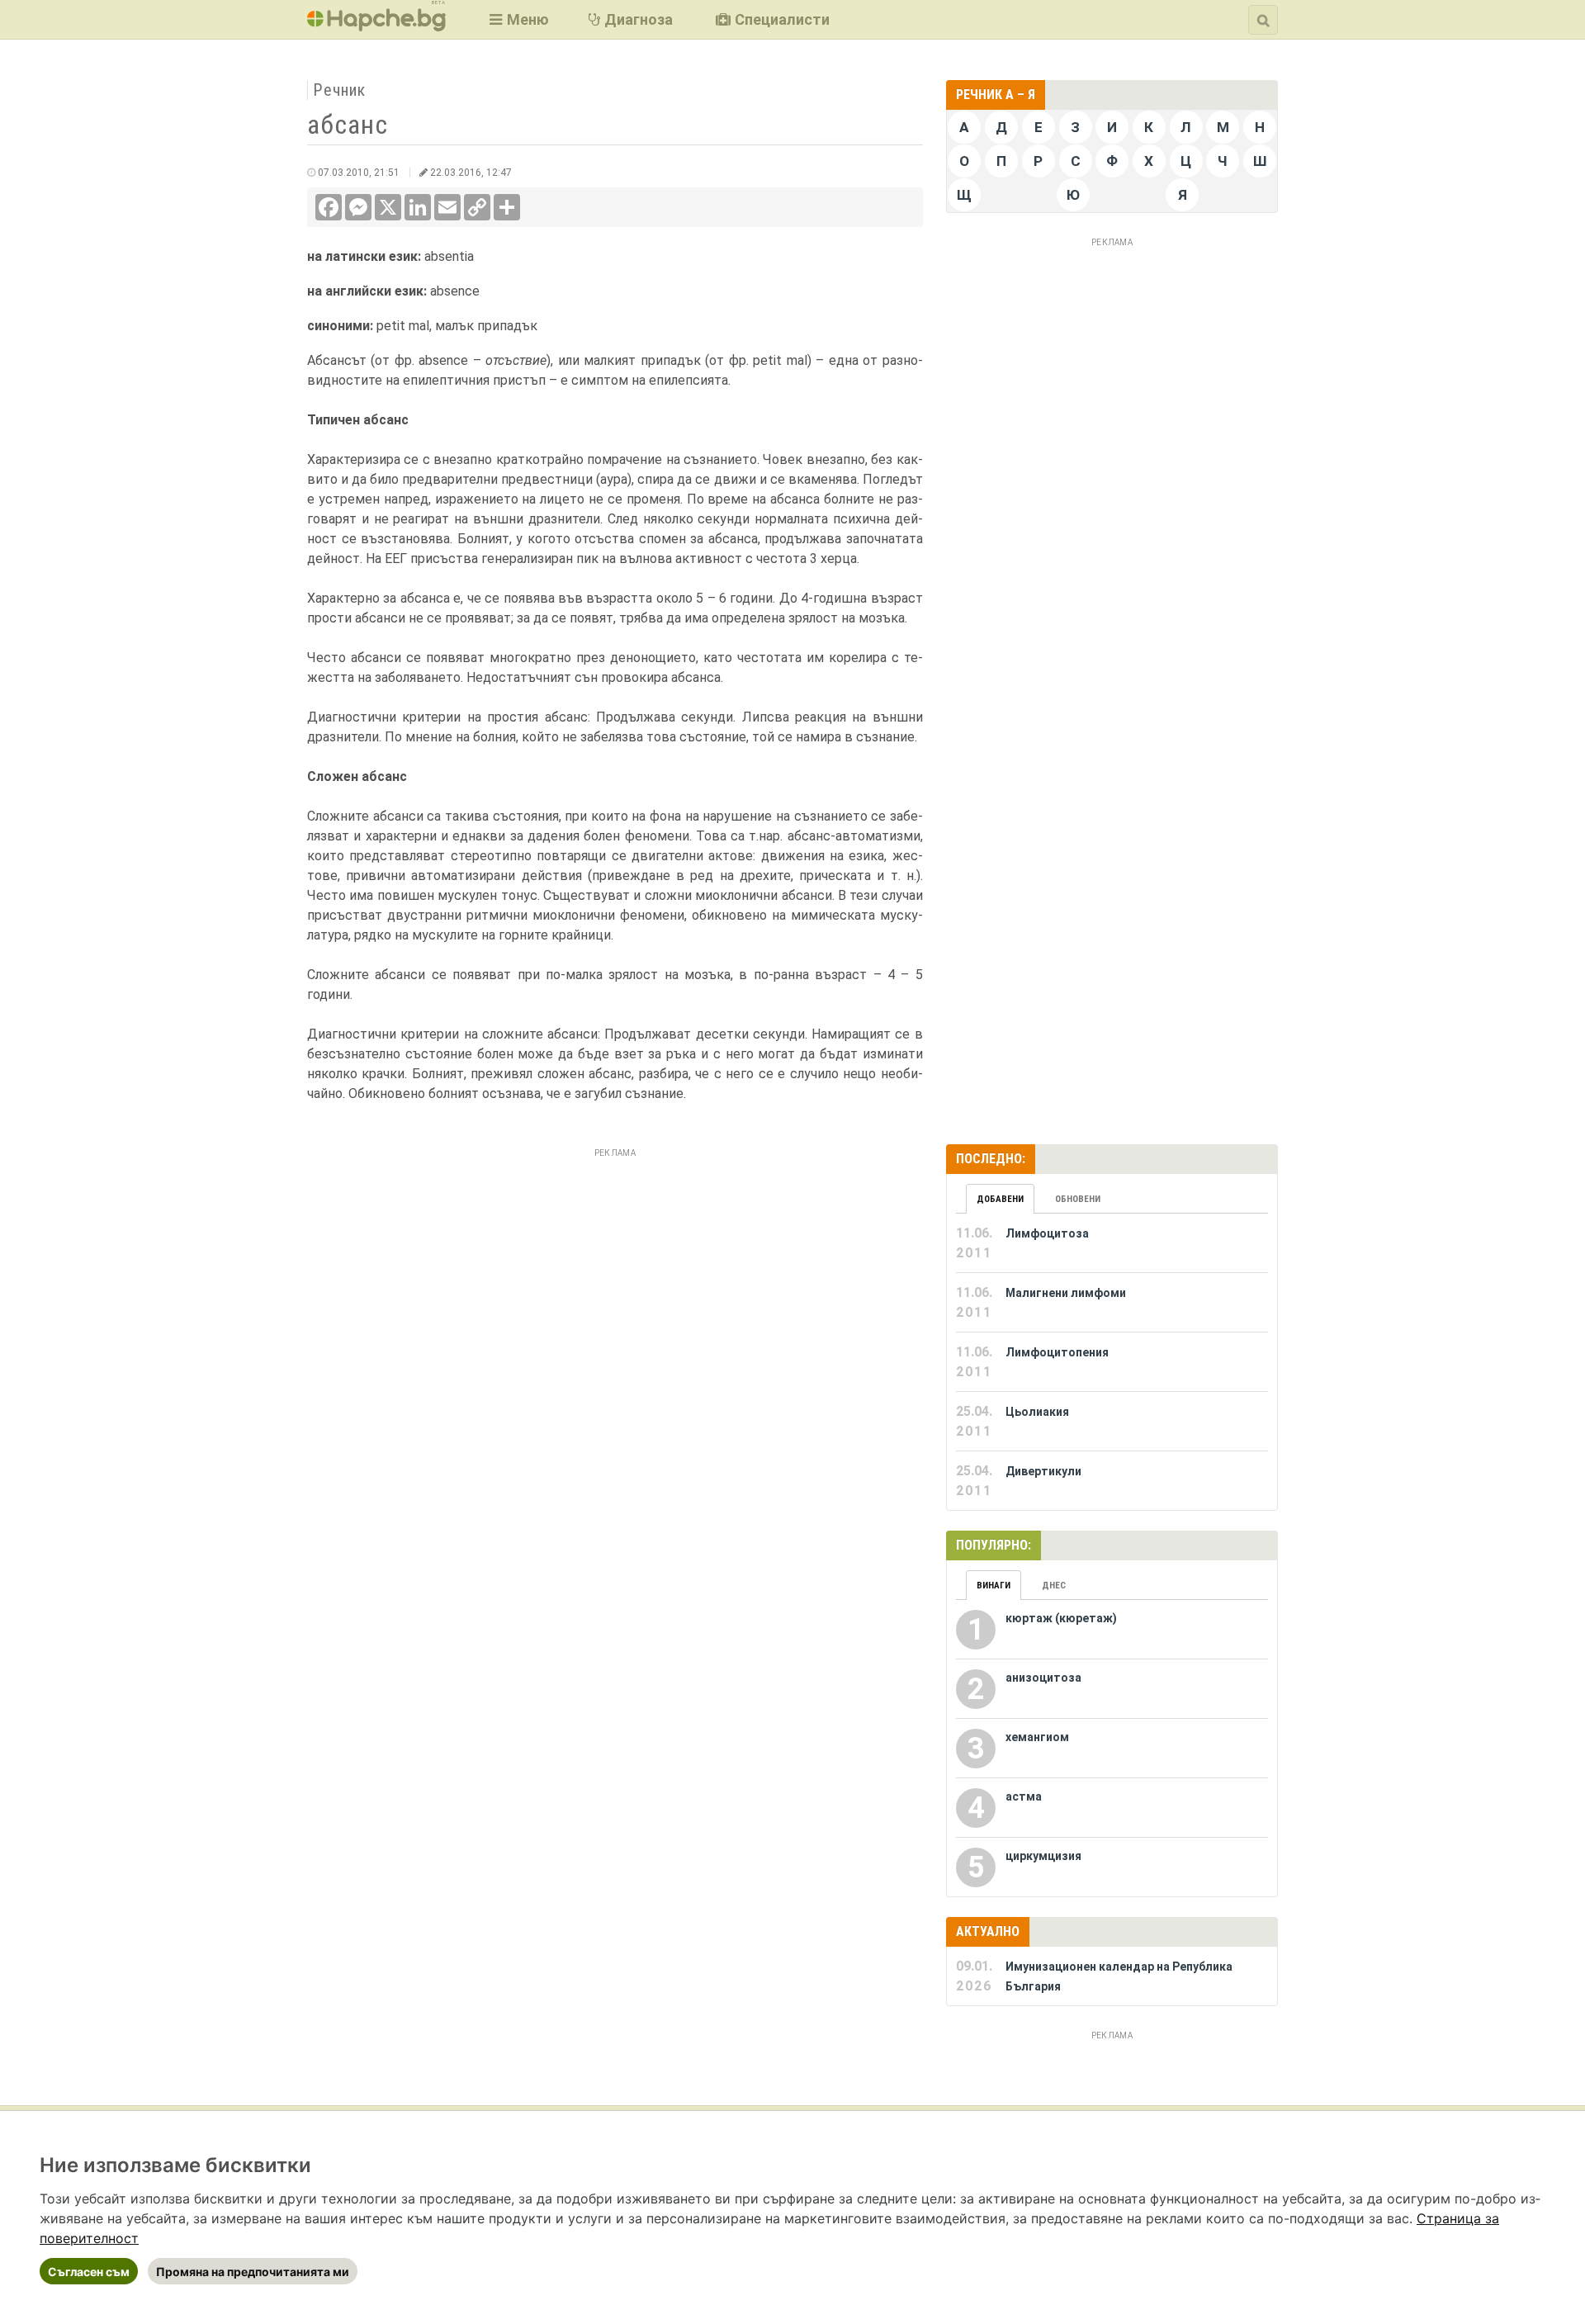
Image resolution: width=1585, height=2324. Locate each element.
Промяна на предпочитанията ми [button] (253, 2272)
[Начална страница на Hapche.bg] (376, 26)
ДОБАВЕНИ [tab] (1000, 1199)
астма (1024, 1796)
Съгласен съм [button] (89, 2272)
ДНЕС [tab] (1054, 1586)
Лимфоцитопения (1057, 1352)
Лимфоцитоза (1047, 1233)
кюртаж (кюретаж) (1061, 1618)
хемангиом (1037, 1737)
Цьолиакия (1037, 1412)
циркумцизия (1043, 1856)
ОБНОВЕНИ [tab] (1078, 1199)
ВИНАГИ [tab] (994, 1586)
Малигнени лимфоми (1066, 1293)
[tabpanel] (1112, 1362)
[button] (517, 19)
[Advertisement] (615, 1279)
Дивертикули (1043, 1471)
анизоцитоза (1043, 1678)
